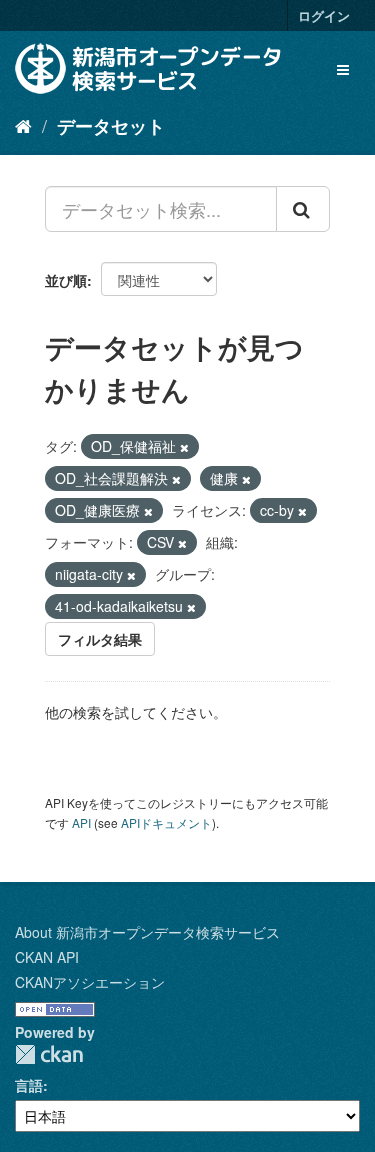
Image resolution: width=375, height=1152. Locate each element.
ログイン (324, 15)
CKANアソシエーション (90, 982)
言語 (29, 1085)
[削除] (184, 447)
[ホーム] (23, 125)
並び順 (66, 280)
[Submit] (303, 209)
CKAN (49, 1054)
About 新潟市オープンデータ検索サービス (147, 932)
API (81, 822)
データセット (111, 126)
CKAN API (47, 957)
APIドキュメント (166, 822)
